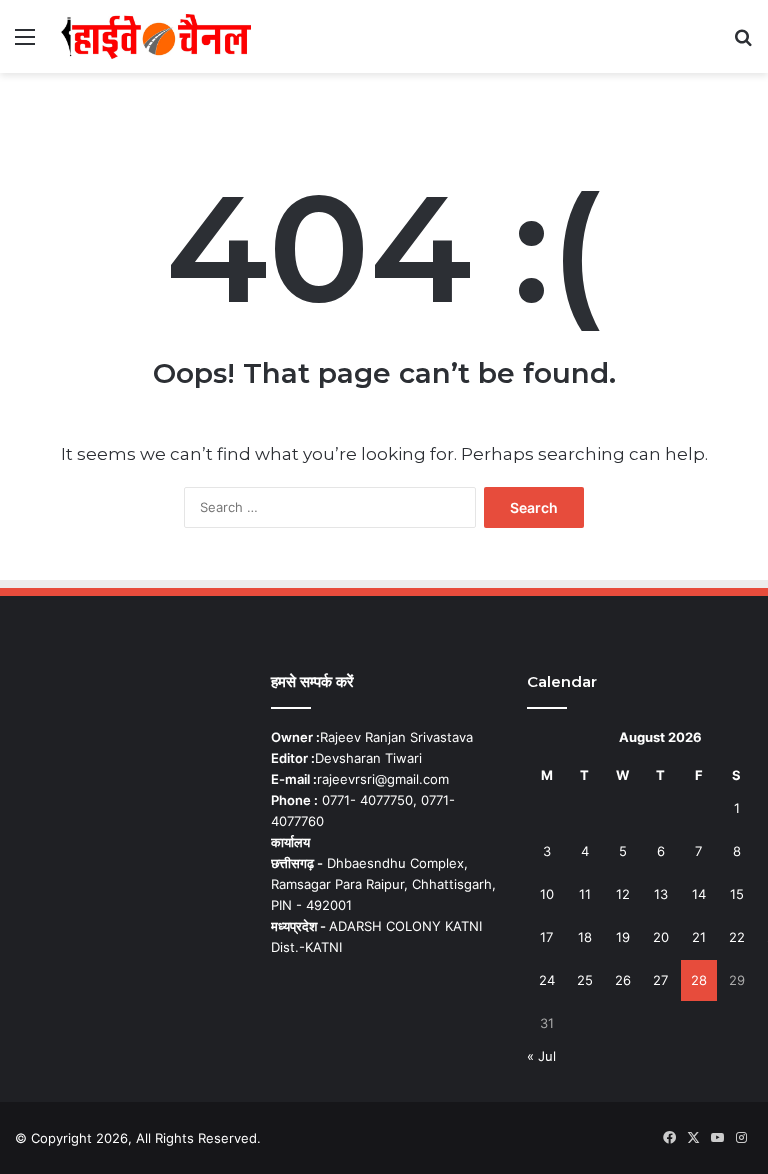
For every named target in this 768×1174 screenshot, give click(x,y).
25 (585, 980)
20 (661, 937)
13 (661, 894)
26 (623, 980)
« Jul (541, 1056)
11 (585, 894)
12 (623, 894)
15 (737, 894)
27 (660, 980)
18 (585, 937)
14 (699, 894)
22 (737, 937)
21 (699, 937)
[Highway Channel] (156, 36)
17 (546, 937)
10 (547, 894)
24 (547, 980)
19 (623, 937)
